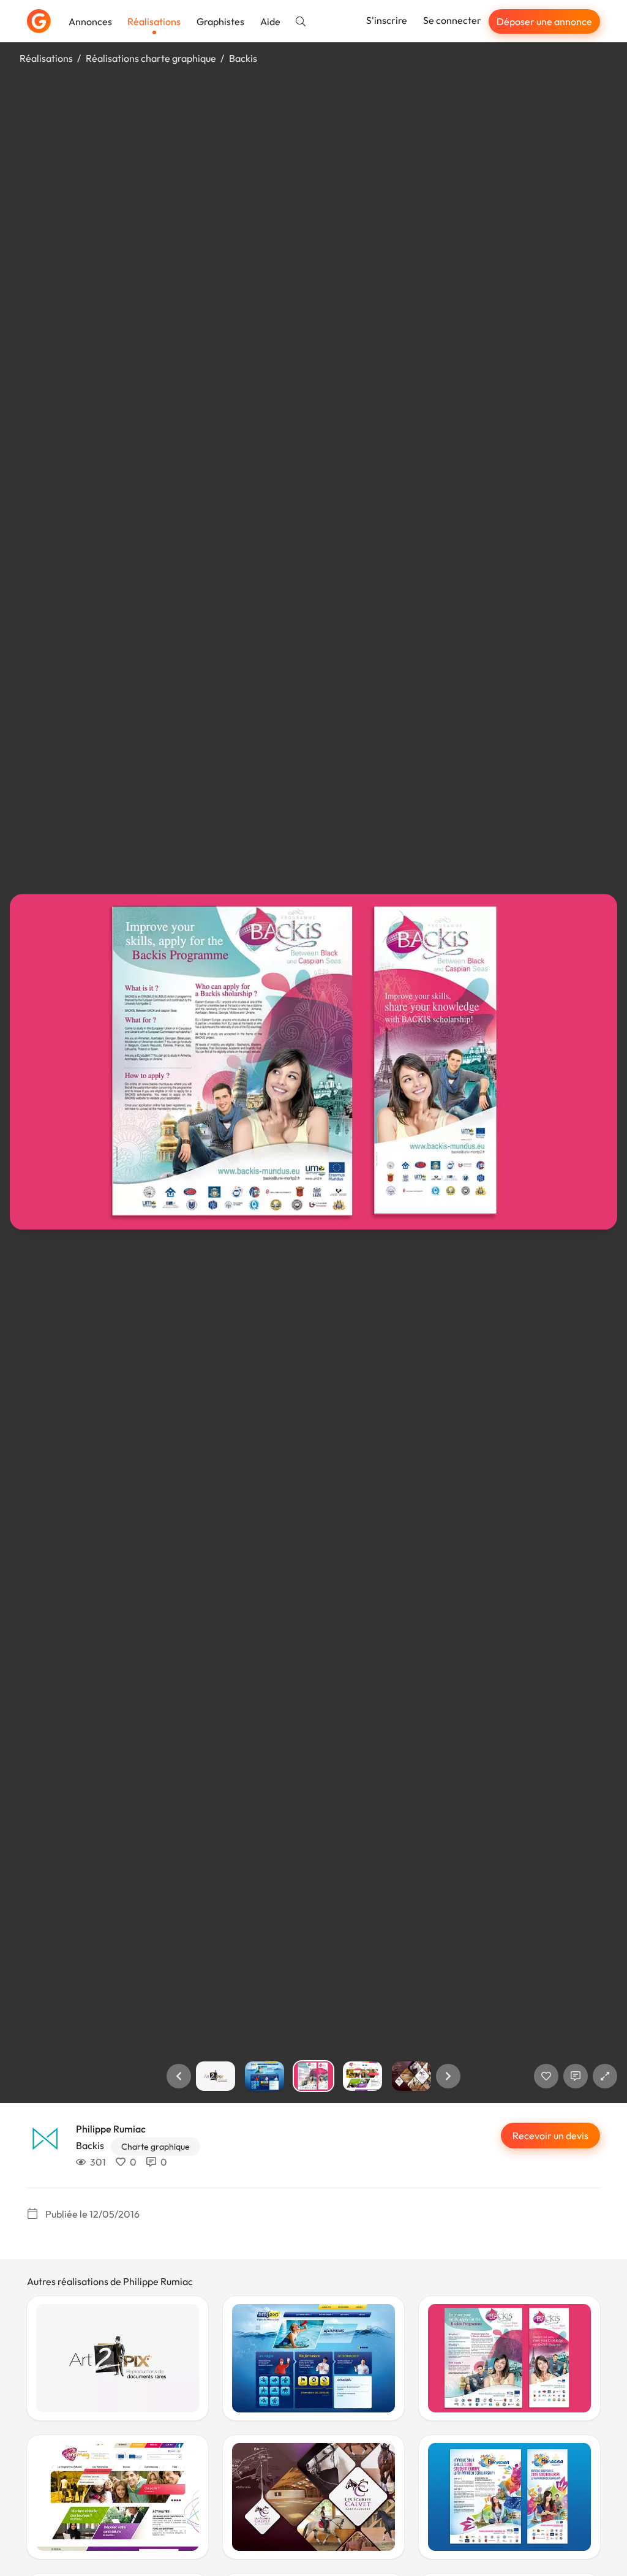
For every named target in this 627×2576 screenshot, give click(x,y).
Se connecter (452, 20)
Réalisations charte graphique (151, 58)
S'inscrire (387, 20)
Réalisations (154, 21)
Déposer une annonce (544, 21)
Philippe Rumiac (111, 2129)
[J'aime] (546, 2076)
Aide (270, 21)
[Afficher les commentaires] (576, 2076)
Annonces (90, 21)
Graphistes (220, 21)
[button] (179, 2076)
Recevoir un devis (550, 2136)
